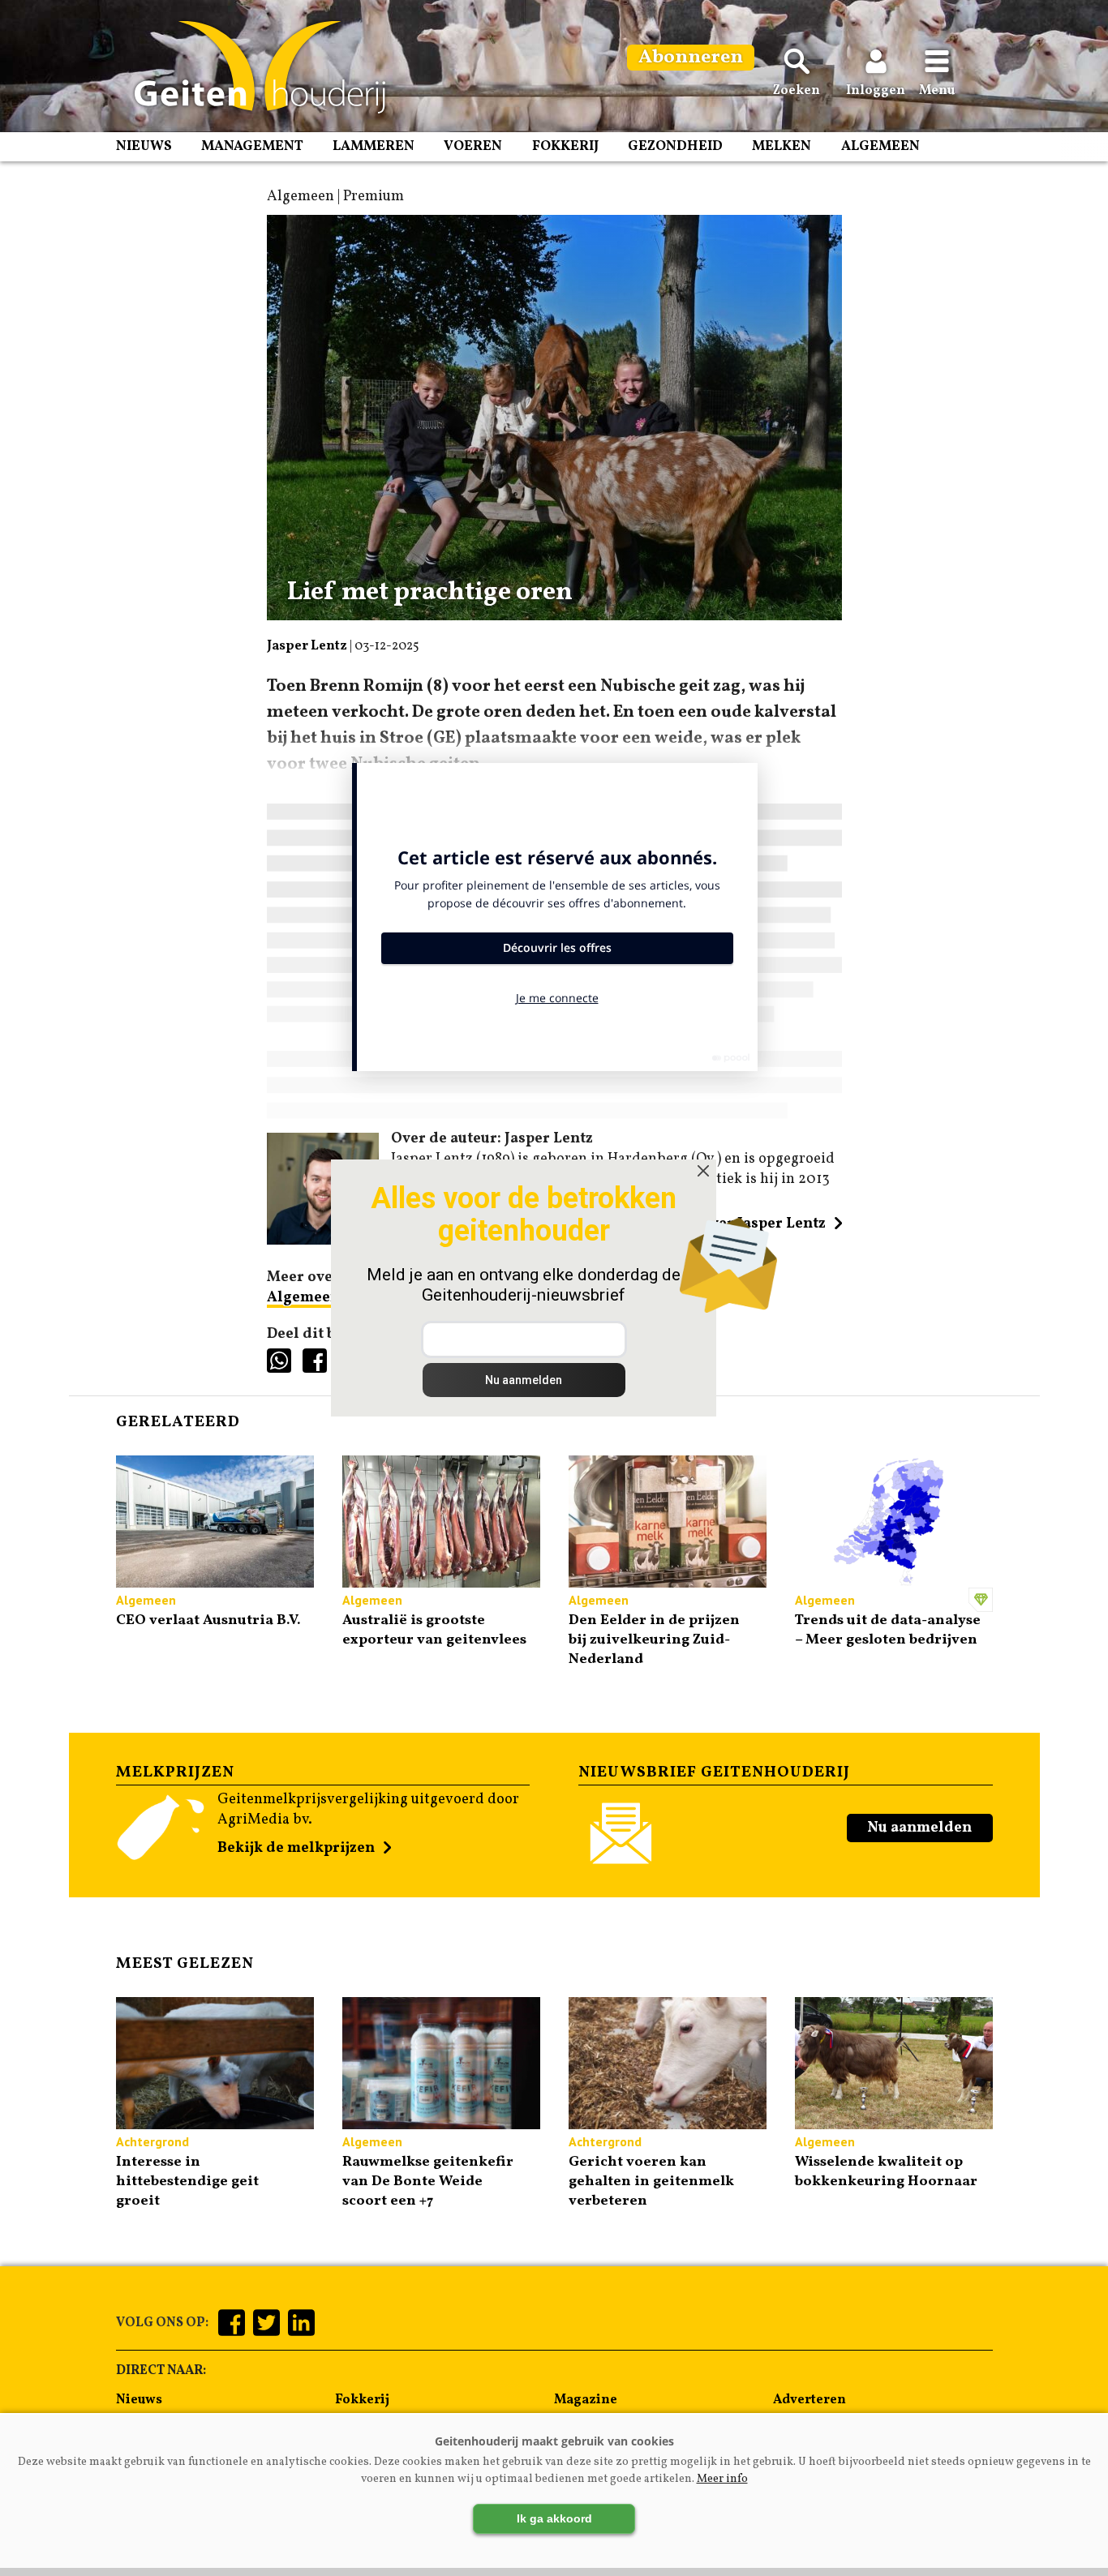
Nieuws (144, 146)
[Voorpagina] (252, 67)
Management (252, 146)
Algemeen (880, 146)
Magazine (586, 2400)
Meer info (722, 2479)
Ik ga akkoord (554, 2518)
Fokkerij (565, 146)
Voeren (473, 146)
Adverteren (810, 2400)
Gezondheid (675, 146)
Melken (782, 146)
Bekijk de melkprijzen (296, 1848)
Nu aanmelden (919, 1828)
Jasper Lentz (307, 646)
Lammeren (374, 146)
